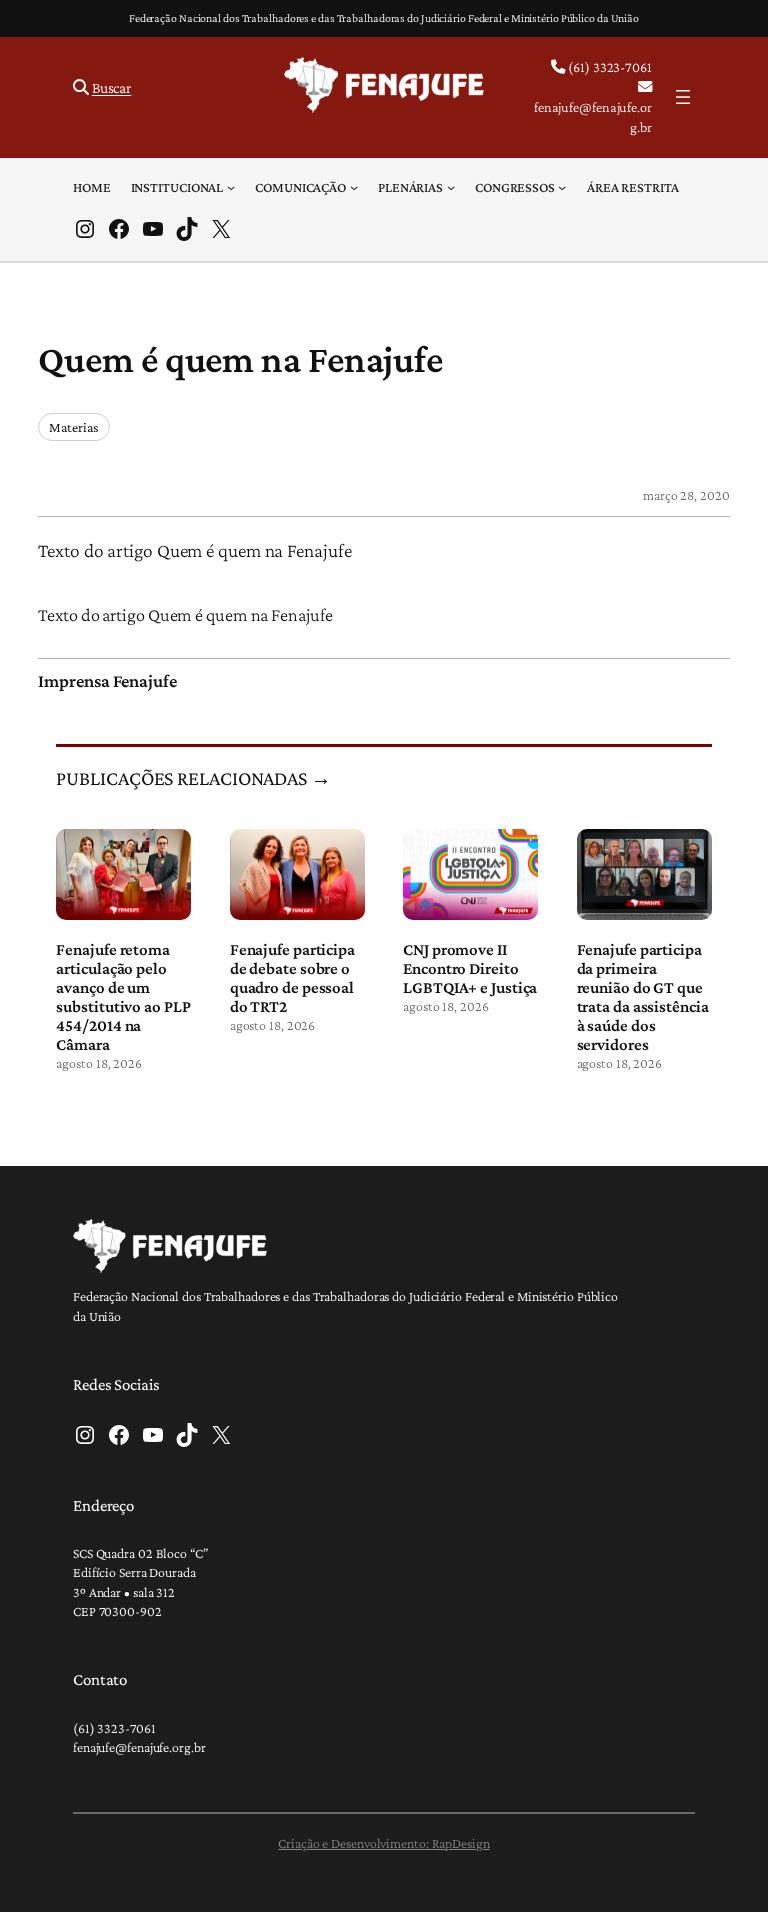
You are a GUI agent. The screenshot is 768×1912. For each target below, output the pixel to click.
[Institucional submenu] (231, 187)
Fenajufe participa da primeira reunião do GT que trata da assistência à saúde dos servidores (643, 997)
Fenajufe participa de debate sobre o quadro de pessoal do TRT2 (292, 978)
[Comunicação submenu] (354, 187)
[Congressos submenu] (562, 187)
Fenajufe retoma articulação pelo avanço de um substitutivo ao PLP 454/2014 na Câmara (123, 997)
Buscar (111, 87)
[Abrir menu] (683, 97)
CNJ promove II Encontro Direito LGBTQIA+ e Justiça (470, 968)
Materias (73, 427)
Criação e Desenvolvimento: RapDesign (383, 1843)
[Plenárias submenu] (451, 187)
